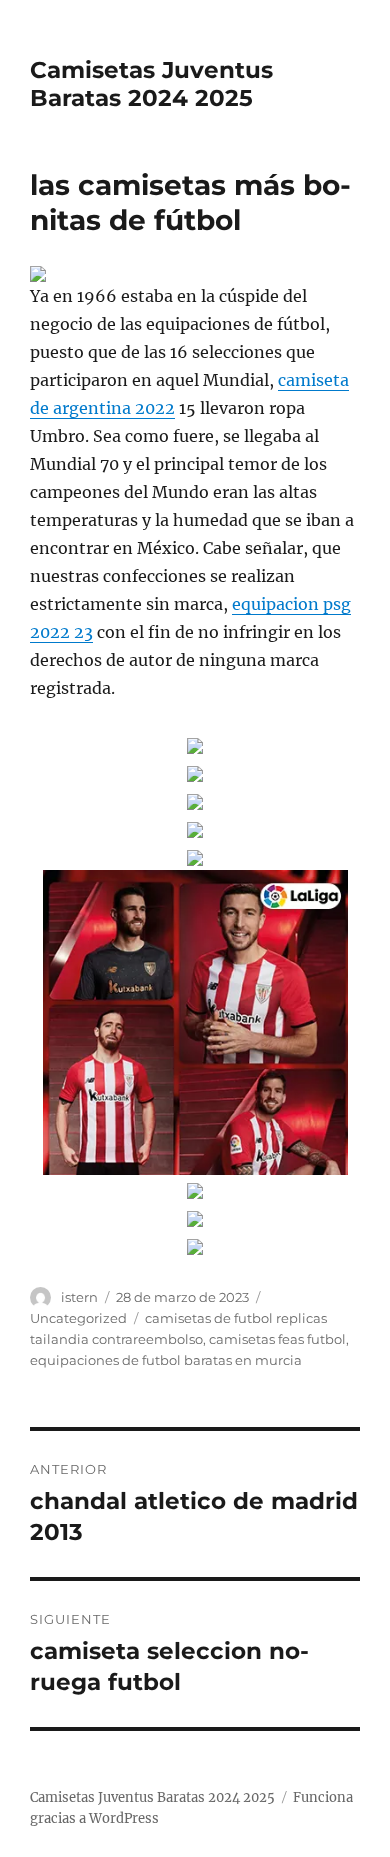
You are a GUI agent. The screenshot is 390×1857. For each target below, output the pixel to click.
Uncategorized (78, 1318)
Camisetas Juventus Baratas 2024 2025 (151, 84)
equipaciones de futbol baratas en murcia (166, 1360)
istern (79, 1297)
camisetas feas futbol (277, 1339)
